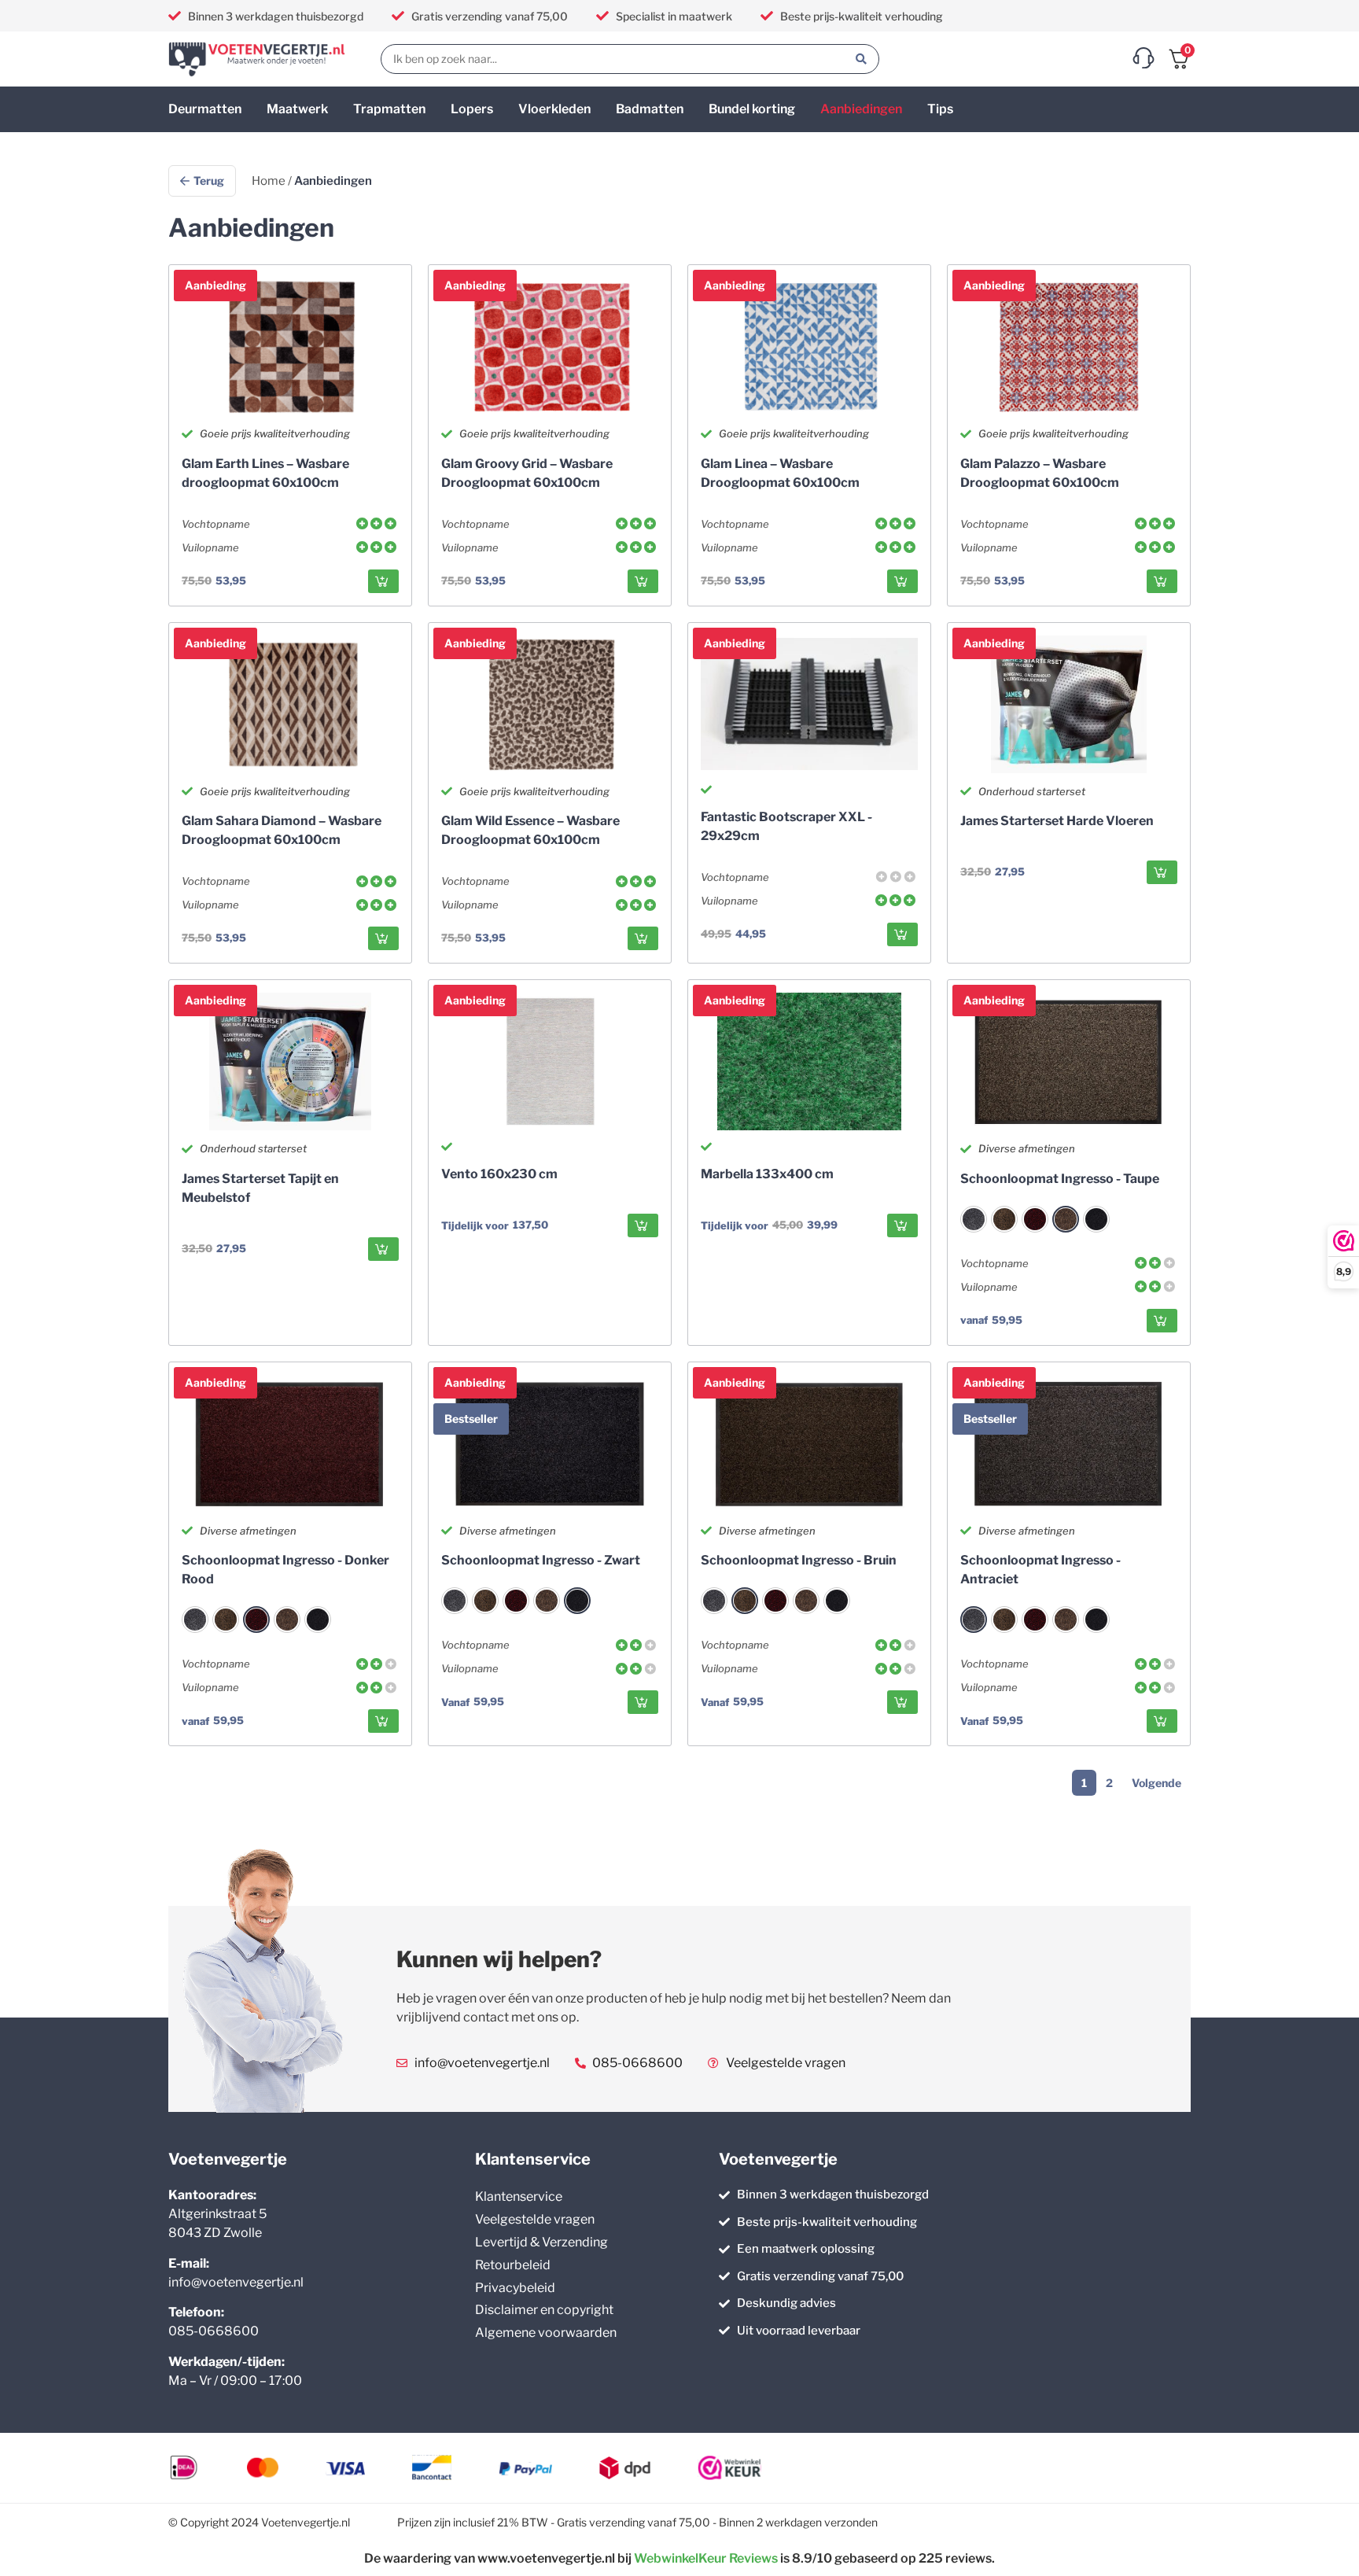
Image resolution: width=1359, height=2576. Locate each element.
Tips (940, 109)
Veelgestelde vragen (535, 2219)
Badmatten (650, 109)
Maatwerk (297, 109)
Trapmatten (389, 109)
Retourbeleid (513, 2265)
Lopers (472, 109)
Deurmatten (205, 109)
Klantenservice (519, 2196)
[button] (383, 581)
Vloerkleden (554, 109)
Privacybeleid (515, 2288)
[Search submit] (861, 59)
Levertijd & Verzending (541, 2242)
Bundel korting (752, 109)
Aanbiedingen (861, 109)
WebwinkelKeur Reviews (706, 2558)
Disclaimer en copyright (544, 2310)
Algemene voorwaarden (546, 2333)
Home (269, 181)
